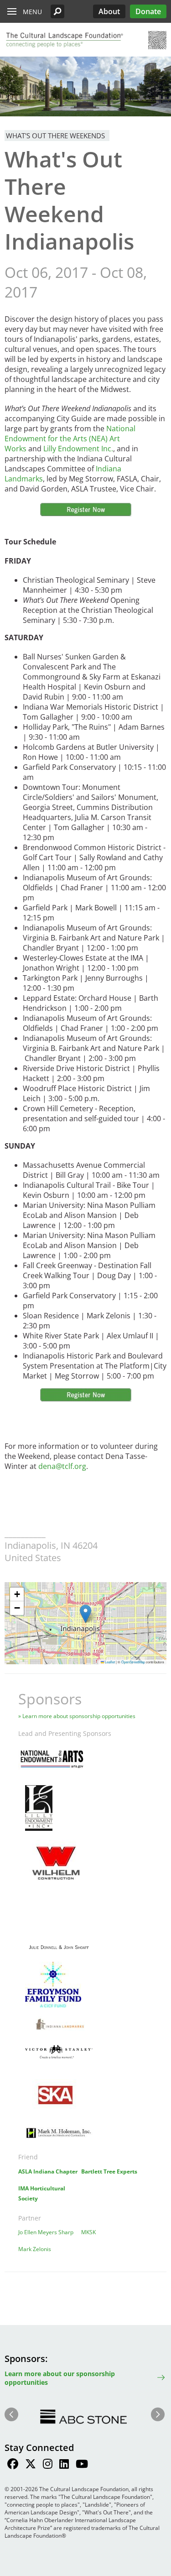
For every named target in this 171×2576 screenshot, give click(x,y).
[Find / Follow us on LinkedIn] (64, 2465)
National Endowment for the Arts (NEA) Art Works (70, 439)
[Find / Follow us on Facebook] (13, 2465)
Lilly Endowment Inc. (78, 449)
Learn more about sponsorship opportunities (79, 1716)
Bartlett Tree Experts (109, 2171)
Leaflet (109, 1662)
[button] (57, 11)
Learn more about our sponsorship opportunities (60, 2378)
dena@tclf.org (62, 1466)
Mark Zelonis (35, 2249)
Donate (148, 11)
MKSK (88, 2232)
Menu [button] (32, 12)
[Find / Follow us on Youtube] (82, 2465)
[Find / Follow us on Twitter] (31, 2465)
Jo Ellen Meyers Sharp (46, 2232)
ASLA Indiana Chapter (48, 2171)
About (109, 11)
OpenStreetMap (133, 1662)
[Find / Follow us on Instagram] (48, 2465)
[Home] (64, 40)
